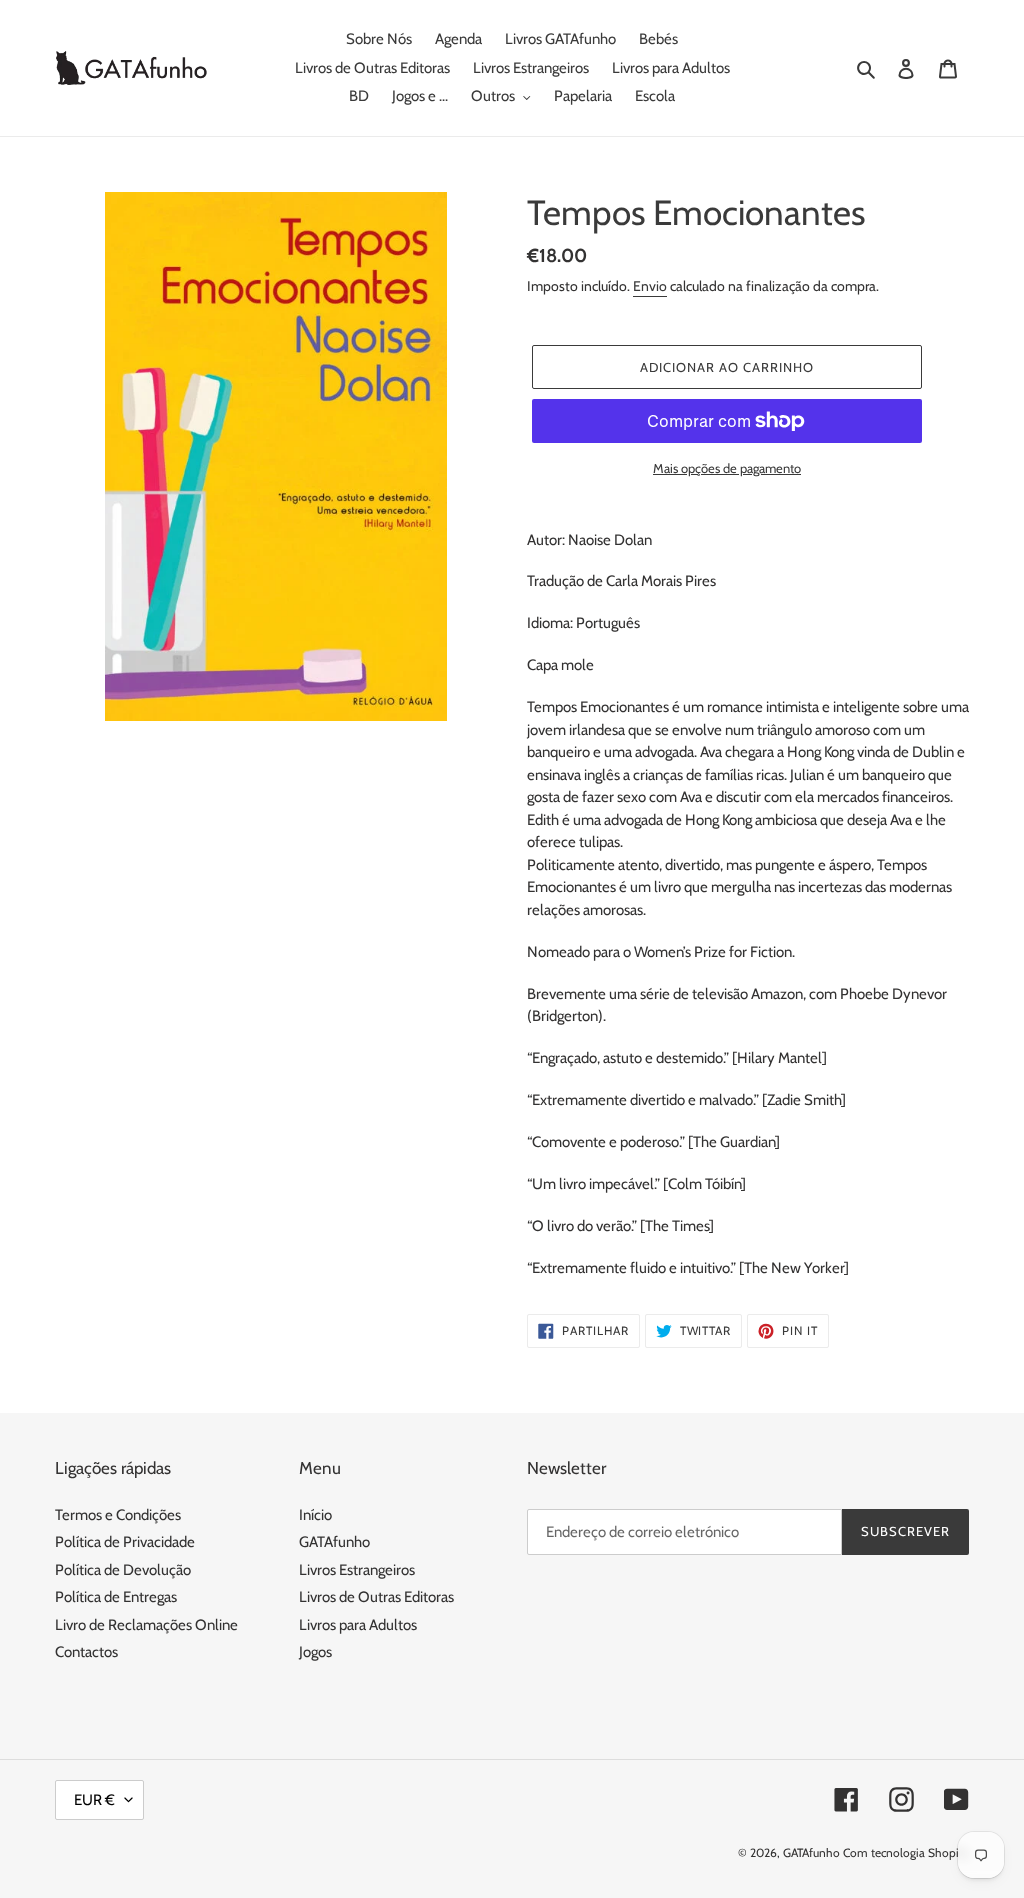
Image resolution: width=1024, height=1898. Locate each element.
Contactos (86, 1652)
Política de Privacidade (125, 1542)
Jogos (315, 1652)
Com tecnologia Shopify (906, 1852)
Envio (650, 286)
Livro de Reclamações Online (146, 1625)
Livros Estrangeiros (357, 1570)
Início (315, 1515)
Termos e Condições (118, 1515)
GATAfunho (334, 1542)
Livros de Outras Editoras (376, 1597)
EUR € (94, 1800)
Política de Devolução (123, 1570)
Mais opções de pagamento (727, 468)
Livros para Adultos (358, 1625)
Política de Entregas (116, 1597)
